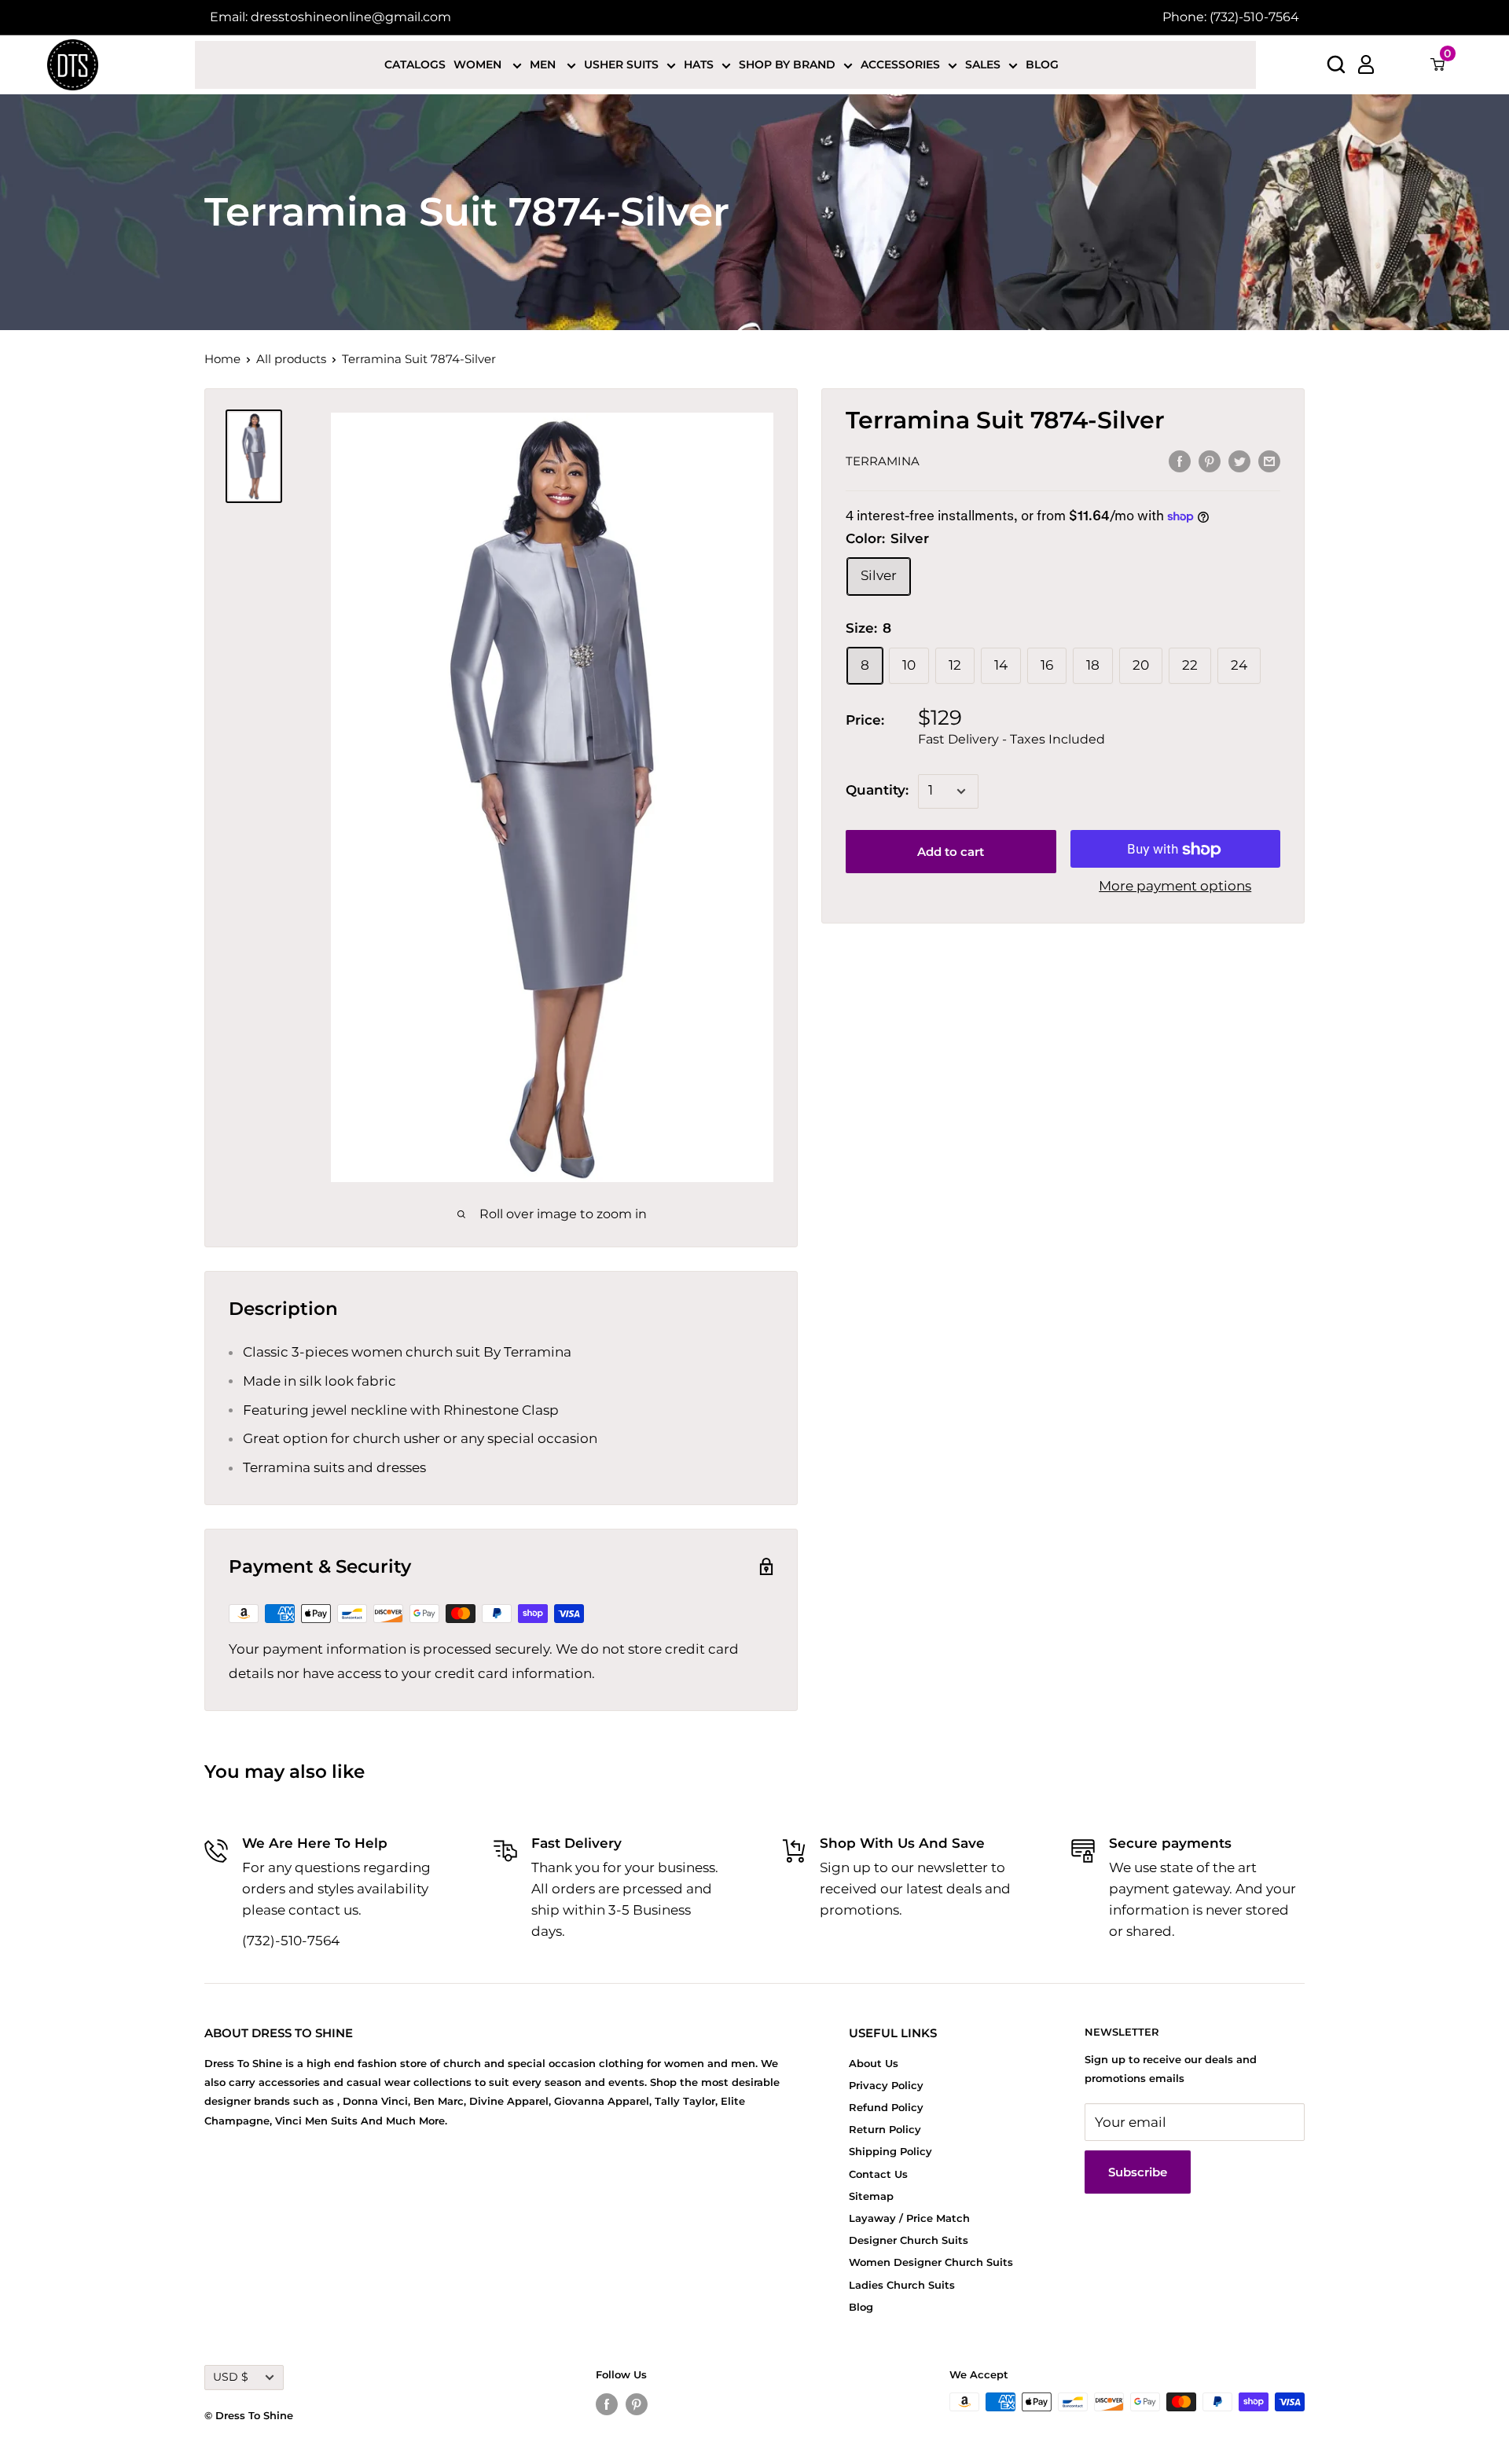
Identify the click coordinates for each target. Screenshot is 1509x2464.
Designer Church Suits (909, 2240)
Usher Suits (621, 64)
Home (222, 359)
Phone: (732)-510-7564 (1231, 17)
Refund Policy (886, 2107)
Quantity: (877, 791)
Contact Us (878, 2174)
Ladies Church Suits (902, 2285)
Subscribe (1138, 2172)
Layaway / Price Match (909, 2218)
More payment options (1175, 887)
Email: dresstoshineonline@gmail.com (330, 17)
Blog (1042, 64)
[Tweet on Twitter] (1239, 461)
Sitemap (871, 2196)
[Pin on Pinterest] (1210, 461)
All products (291, 359)
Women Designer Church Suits (931, 2262)
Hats (699, 64)
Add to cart (951, 852)
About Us (874, 2063)
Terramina (883, 462)
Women (479, 64)
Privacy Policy (886, 2085)
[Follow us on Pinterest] (637, 2404)
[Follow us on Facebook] (607, 2404)
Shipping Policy (890, 2151)
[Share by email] (1269, 461)
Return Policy (885, 2129)
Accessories (900, 64)
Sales (983, 64)
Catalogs (415, 64)
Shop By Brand (787, 64)
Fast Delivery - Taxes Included (1012, 740)
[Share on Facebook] (1180, 461)
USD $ (231, 2377)
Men (544, 64)
